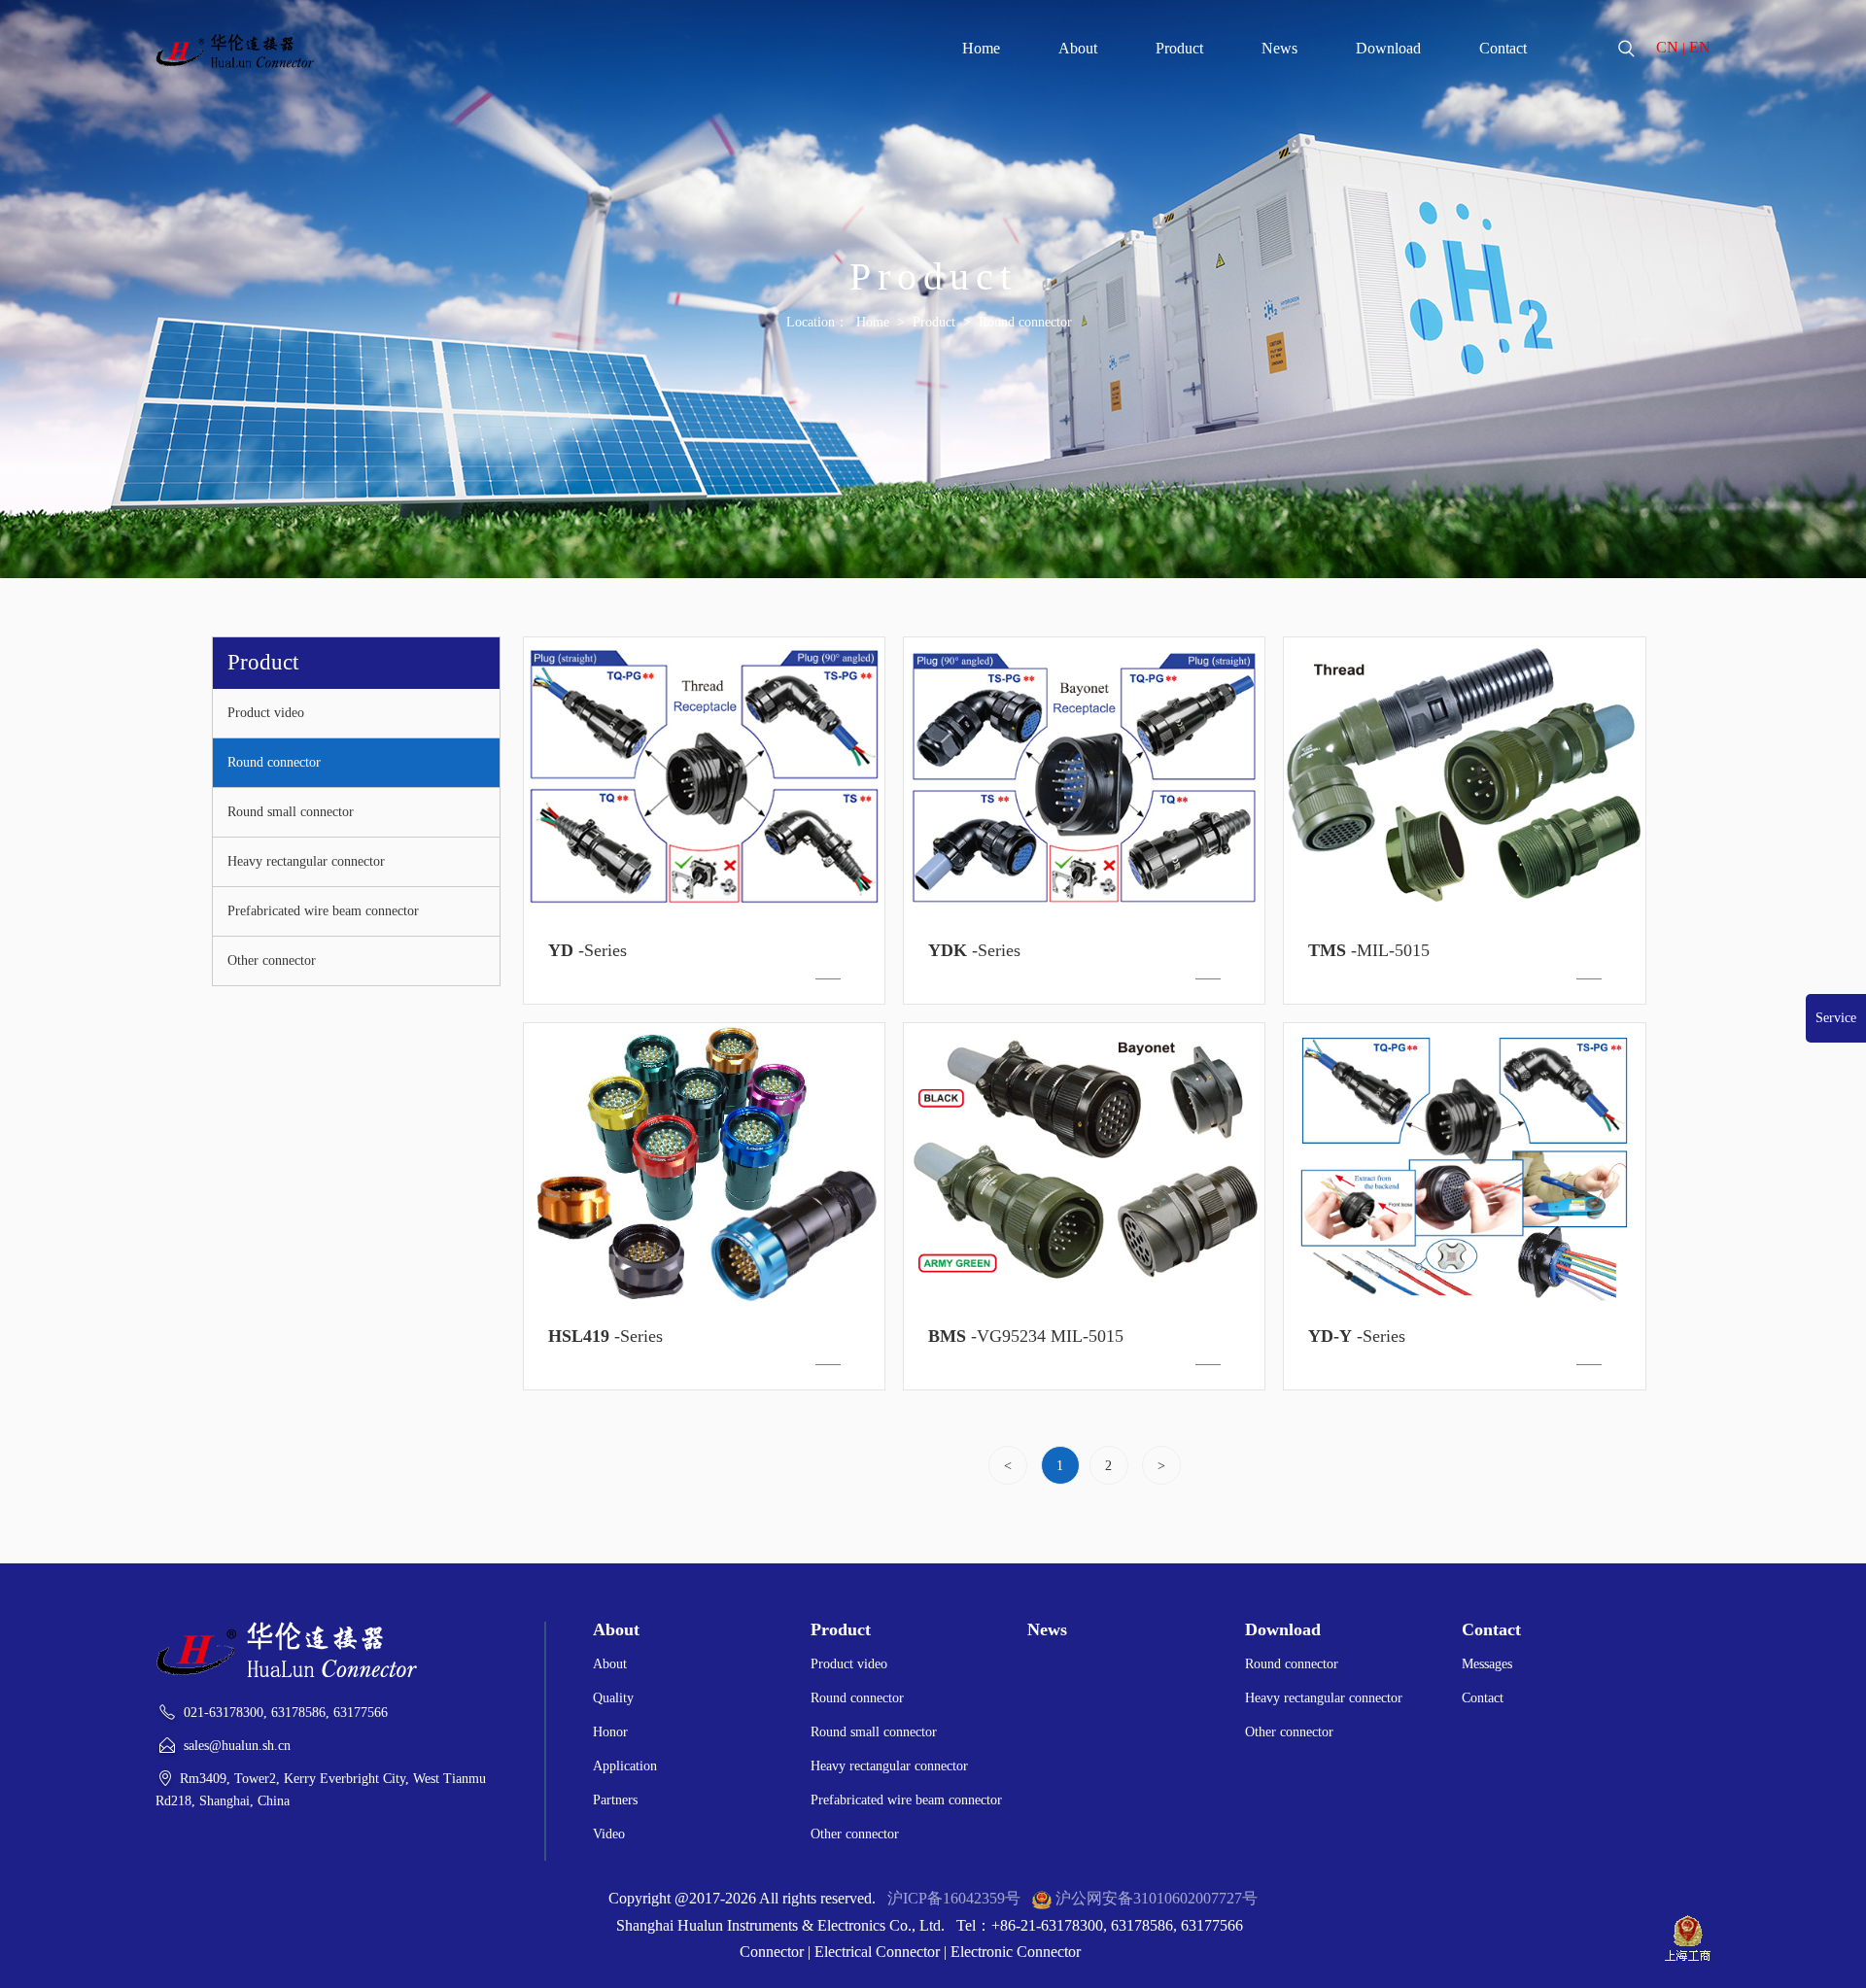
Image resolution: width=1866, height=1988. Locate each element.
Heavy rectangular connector (306, 861)
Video (609, 1834)
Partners (615, 1800)
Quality (613, 1698)
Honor (610, 1732)
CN (1667, 47)
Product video (266, 713)
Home (981, 48)
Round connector (1025, 322)
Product (1179, 48)
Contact (1503, 48)
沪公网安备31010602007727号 (1157, 1898)
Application (625, 1766)
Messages (1487, 1664)
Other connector (272, 960)
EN (1700, 47)
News (1279, 48)
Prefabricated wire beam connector (323, 911)
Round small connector (291, 812)
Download (1388, 48)
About (1078, 48)
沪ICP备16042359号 (954, 1898)
